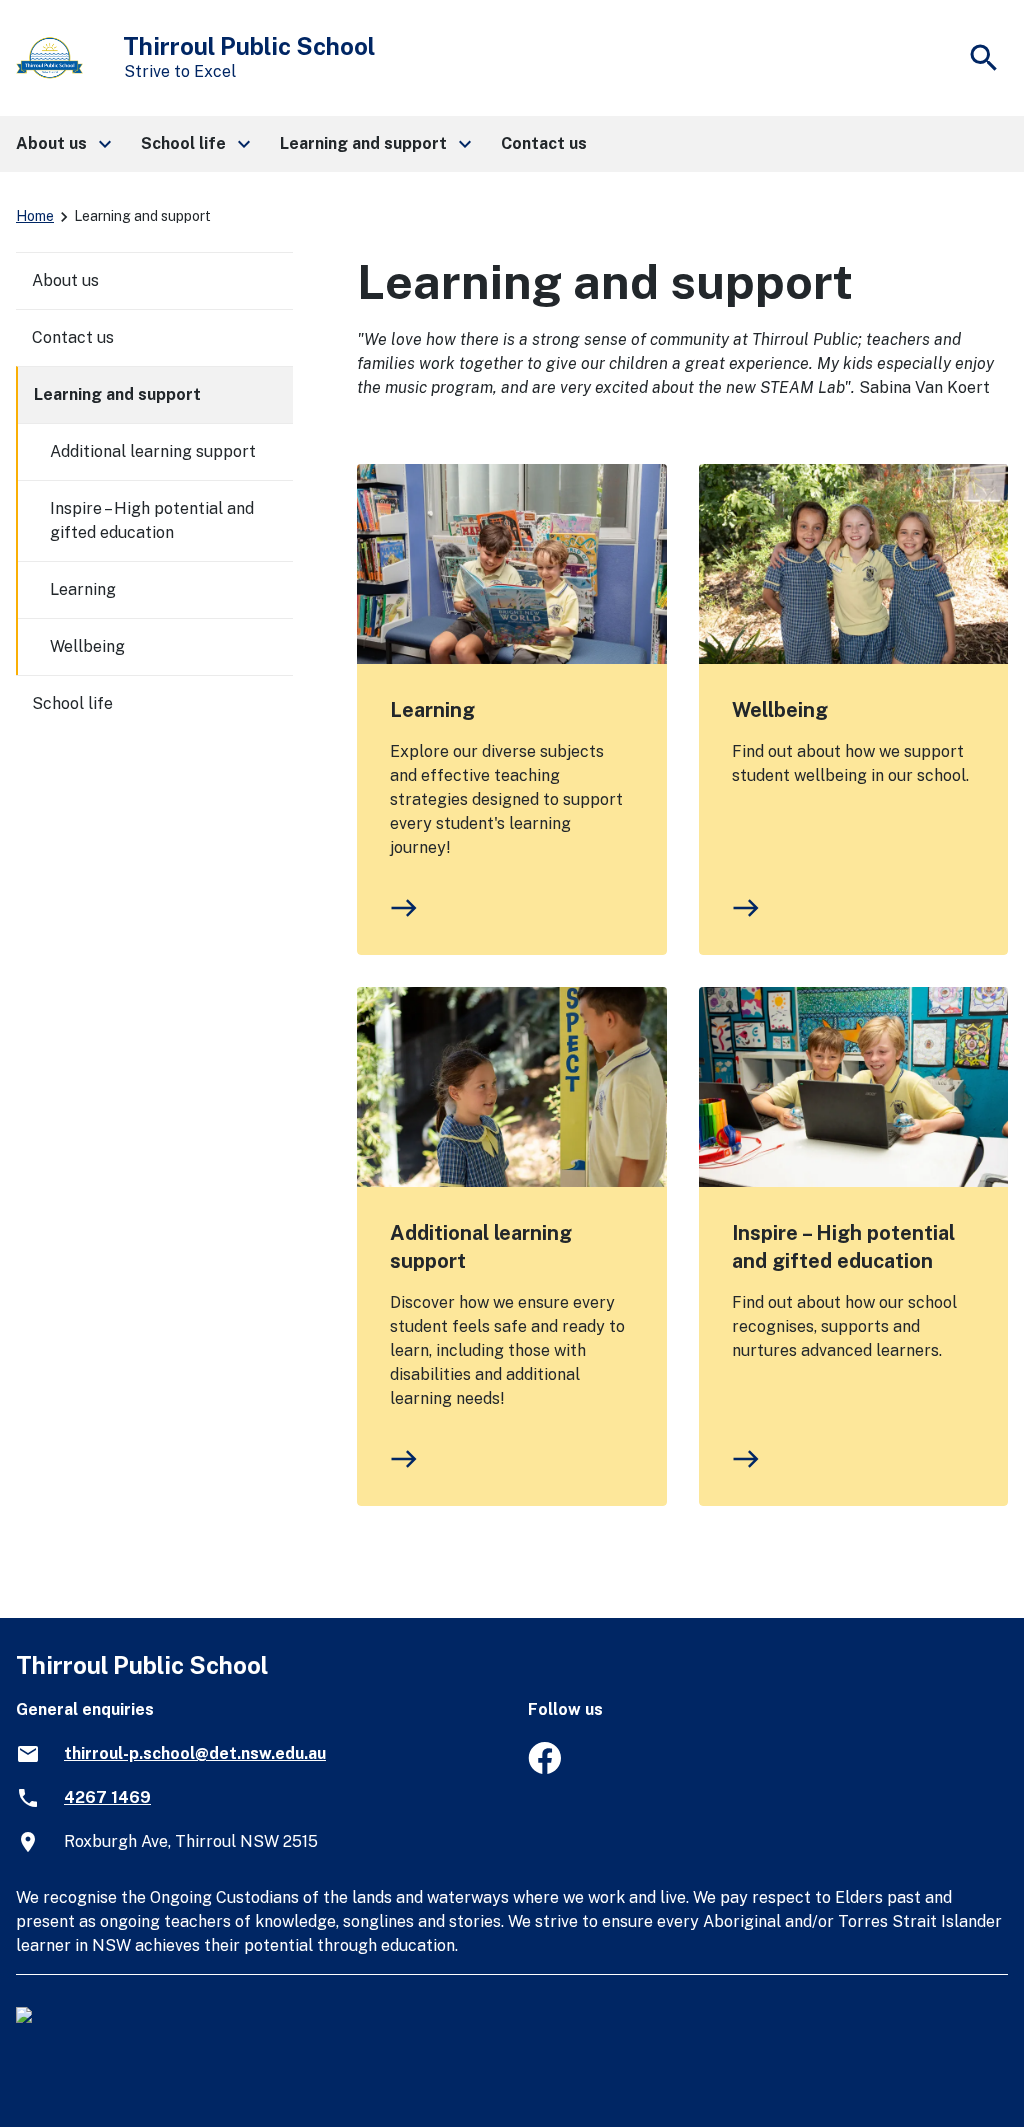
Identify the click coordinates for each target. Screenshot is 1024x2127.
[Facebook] (544, 1768)
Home (35, 216)
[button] (62, 144)
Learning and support (117, 394)
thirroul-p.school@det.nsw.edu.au (195, 1753)
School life (72, 703)
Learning (432, 710)
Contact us (73, 337)
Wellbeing (780, 710)
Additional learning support (481, 1247)
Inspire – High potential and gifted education (843, 1247)
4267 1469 (107, 1797)
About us (65, 280)
